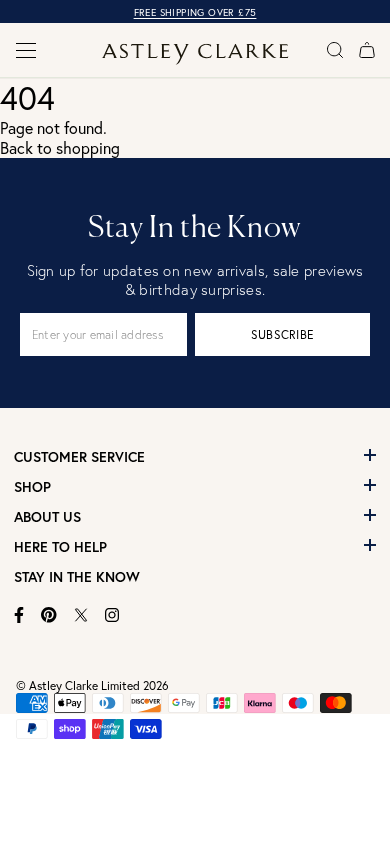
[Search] (335, 50)
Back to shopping (60, 148)
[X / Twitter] (81, 615)
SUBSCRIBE (282, 334)
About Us (47, 517)
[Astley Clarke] (195, 54)
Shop (32, 487)
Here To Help (60, 547)
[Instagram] (112, 615)
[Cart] (367, 50)
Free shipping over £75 (195, 12)
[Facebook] (19, 615)
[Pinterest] (49, 615)
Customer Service (79, 457)
